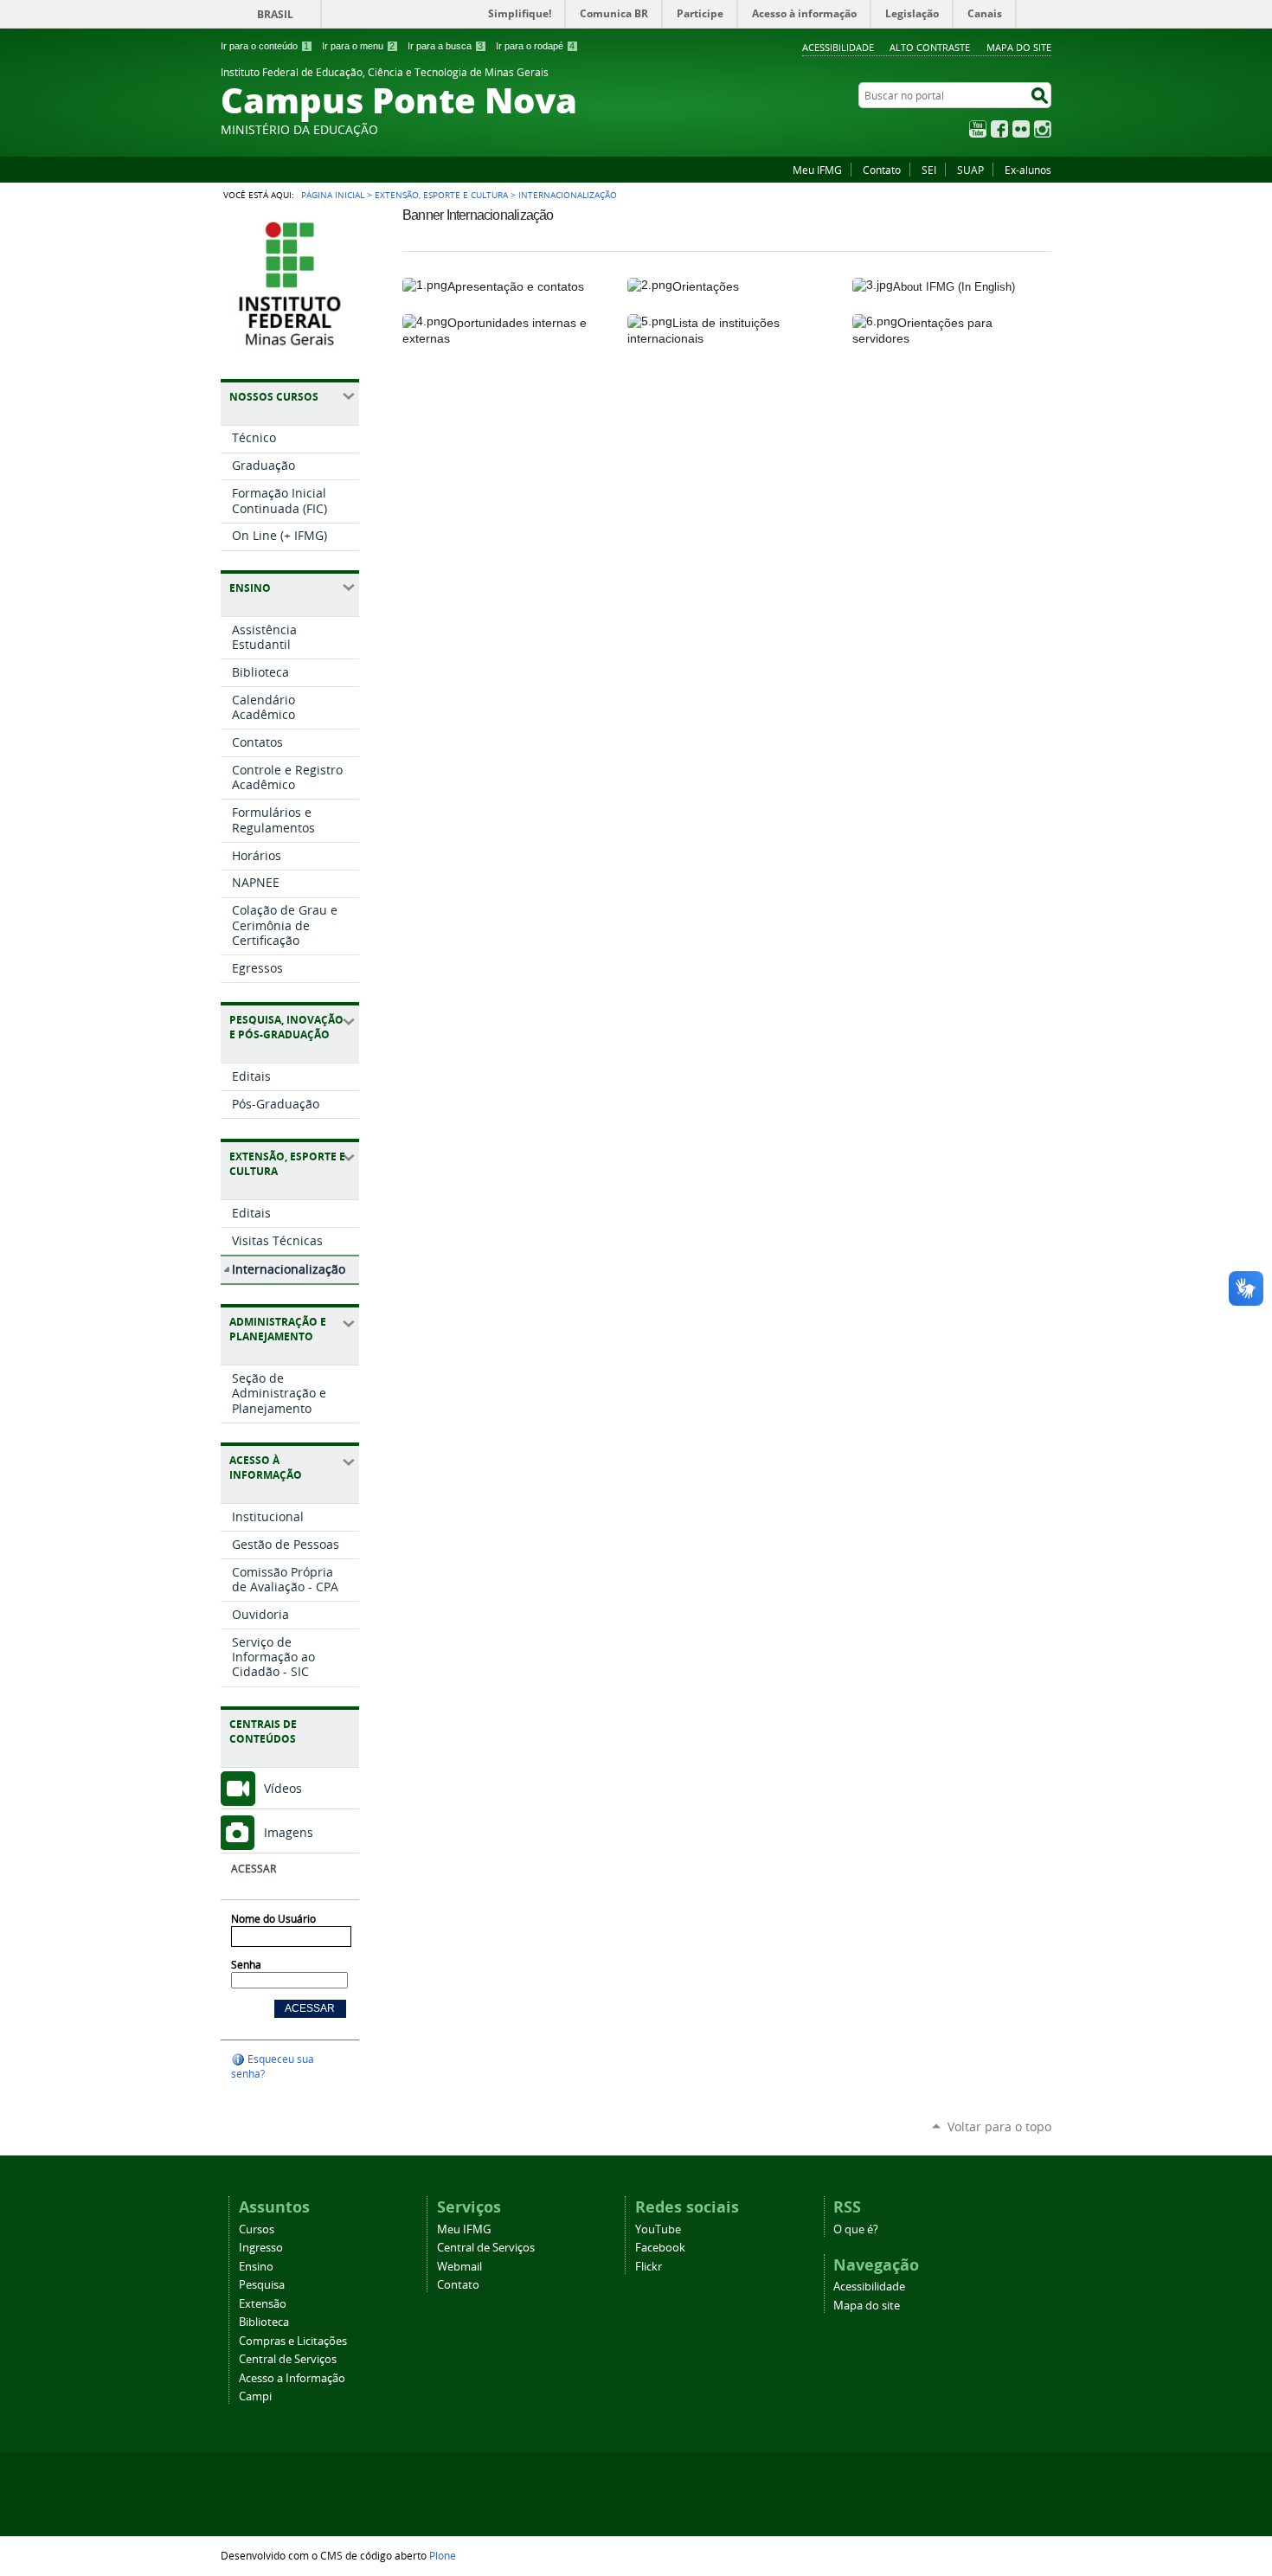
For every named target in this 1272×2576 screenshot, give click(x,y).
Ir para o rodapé (535, 46)
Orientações (706, 286)
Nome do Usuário (273, 1919)
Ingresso (261, 2248)
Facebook (999, 129)
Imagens (289, 1832)
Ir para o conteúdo (265, 46)
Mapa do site (1019, 47)
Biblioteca (264, 2322)
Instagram (1043, 129)
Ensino (256, 2267)
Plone (443, 2555)
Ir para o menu (358, 46)
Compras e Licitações (293, 2341)
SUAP (970, 170)
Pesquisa (262, 2285)
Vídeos (283, 1788)
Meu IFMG (817, 170)
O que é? (856, 2229)
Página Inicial (333, 195)
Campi (255, 2396)
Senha (246, 1965)
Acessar (254, 1869)
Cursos (257, 2229)
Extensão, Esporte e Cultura (441, 195)
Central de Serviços (288, 2359)
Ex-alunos (1028, 170)
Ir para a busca (445, 46)
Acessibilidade (838, 47)
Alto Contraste (930, 47)
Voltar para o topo (999, 2126)
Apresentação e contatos (516, 286)
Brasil (275, 14)
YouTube (978, 129)
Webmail (459, 2267)
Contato (882, 170)
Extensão (263, 2304)
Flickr (1021, 129)
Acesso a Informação (292, 2378)
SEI (929, 170)
